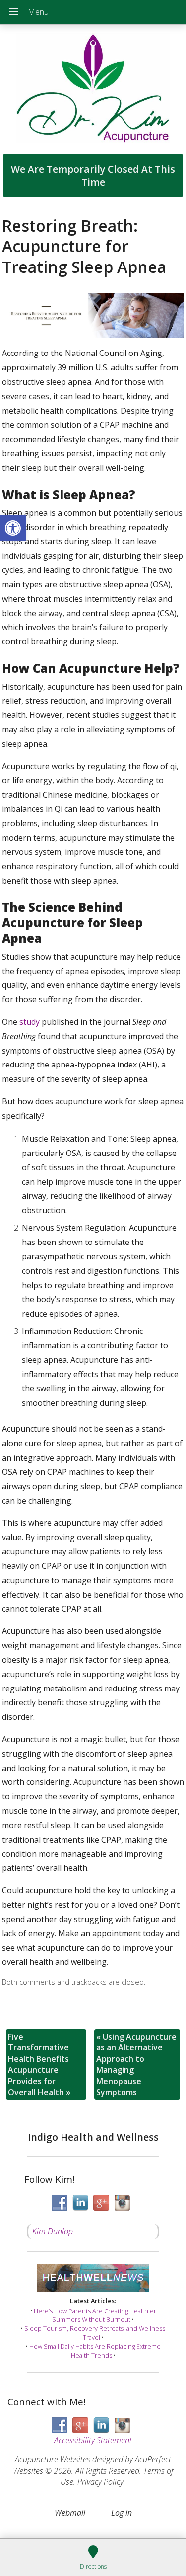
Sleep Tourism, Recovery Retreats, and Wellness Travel (95, 2333)
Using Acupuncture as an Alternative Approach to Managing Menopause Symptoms (136, 2064)
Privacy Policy (100, 2482)
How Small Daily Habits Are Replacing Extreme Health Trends (95, 2351)
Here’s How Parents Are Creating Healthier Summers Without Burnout (95, 2315)
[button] (13, 528)
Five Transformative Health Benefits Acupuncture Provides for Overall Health (39, 2064)
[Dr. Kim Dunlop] (93, 89)
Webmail (70, 2513)
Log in (122, 2513)
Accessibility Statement (93, 2440)
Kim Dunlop (53, 2231)
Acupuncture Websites (53, 2459)
